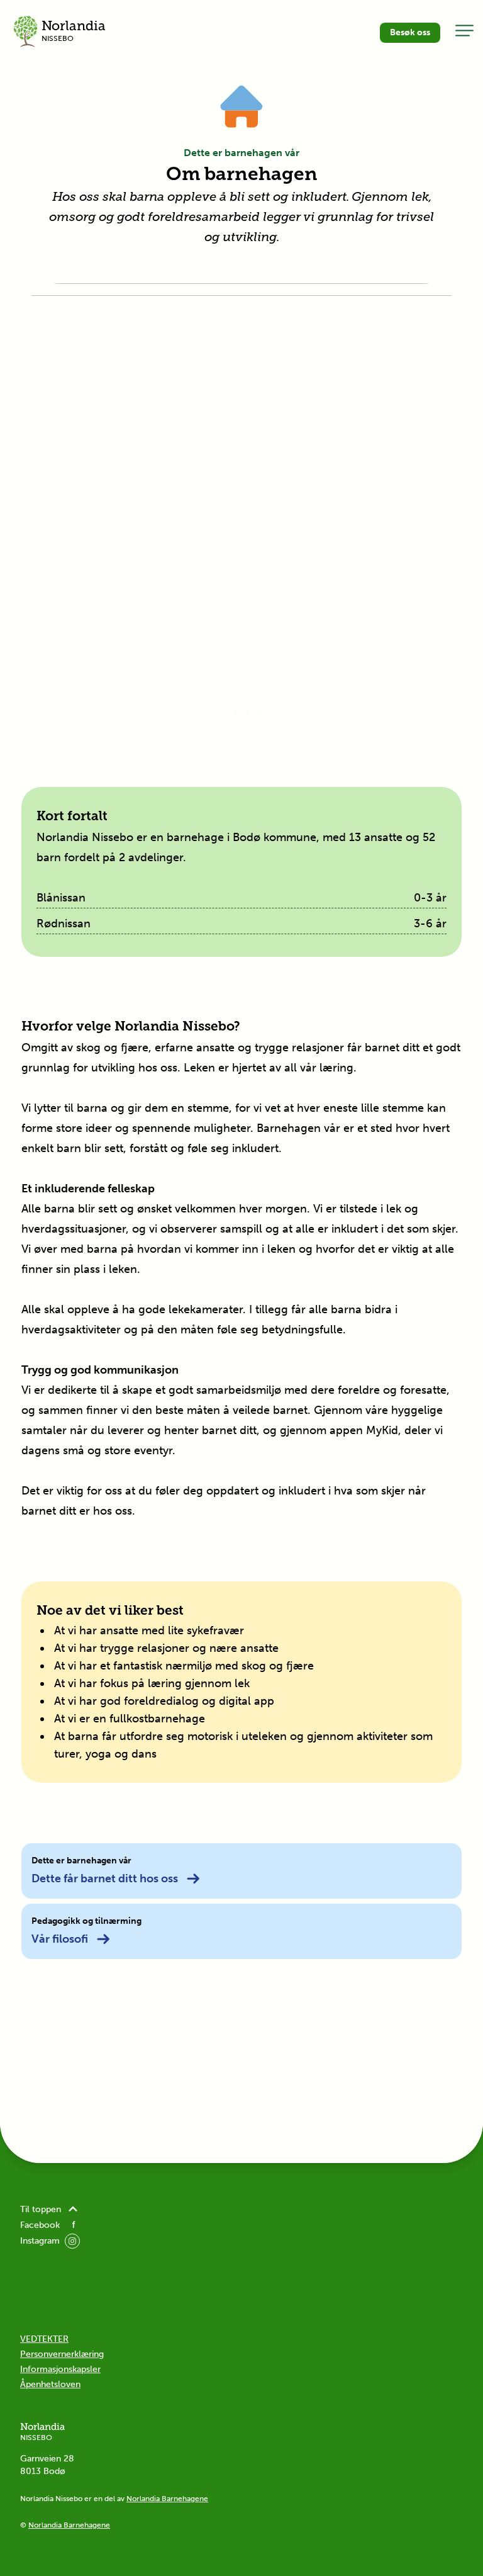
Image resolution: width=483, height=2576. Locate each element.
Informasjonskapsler (60, 2369)
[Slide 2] (236, 713)
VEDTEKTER (44, 2339)
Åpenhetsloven (50, 2384)
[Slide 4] (258, 713)
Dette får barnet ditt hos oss (105, 1878)
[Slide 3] (247, 713)
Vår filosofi (60, 1939)
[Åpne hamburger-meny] (464, 30)
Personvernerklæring (62, 2354)
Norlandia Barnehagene (167, 2499)
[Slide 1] (225, 713)
